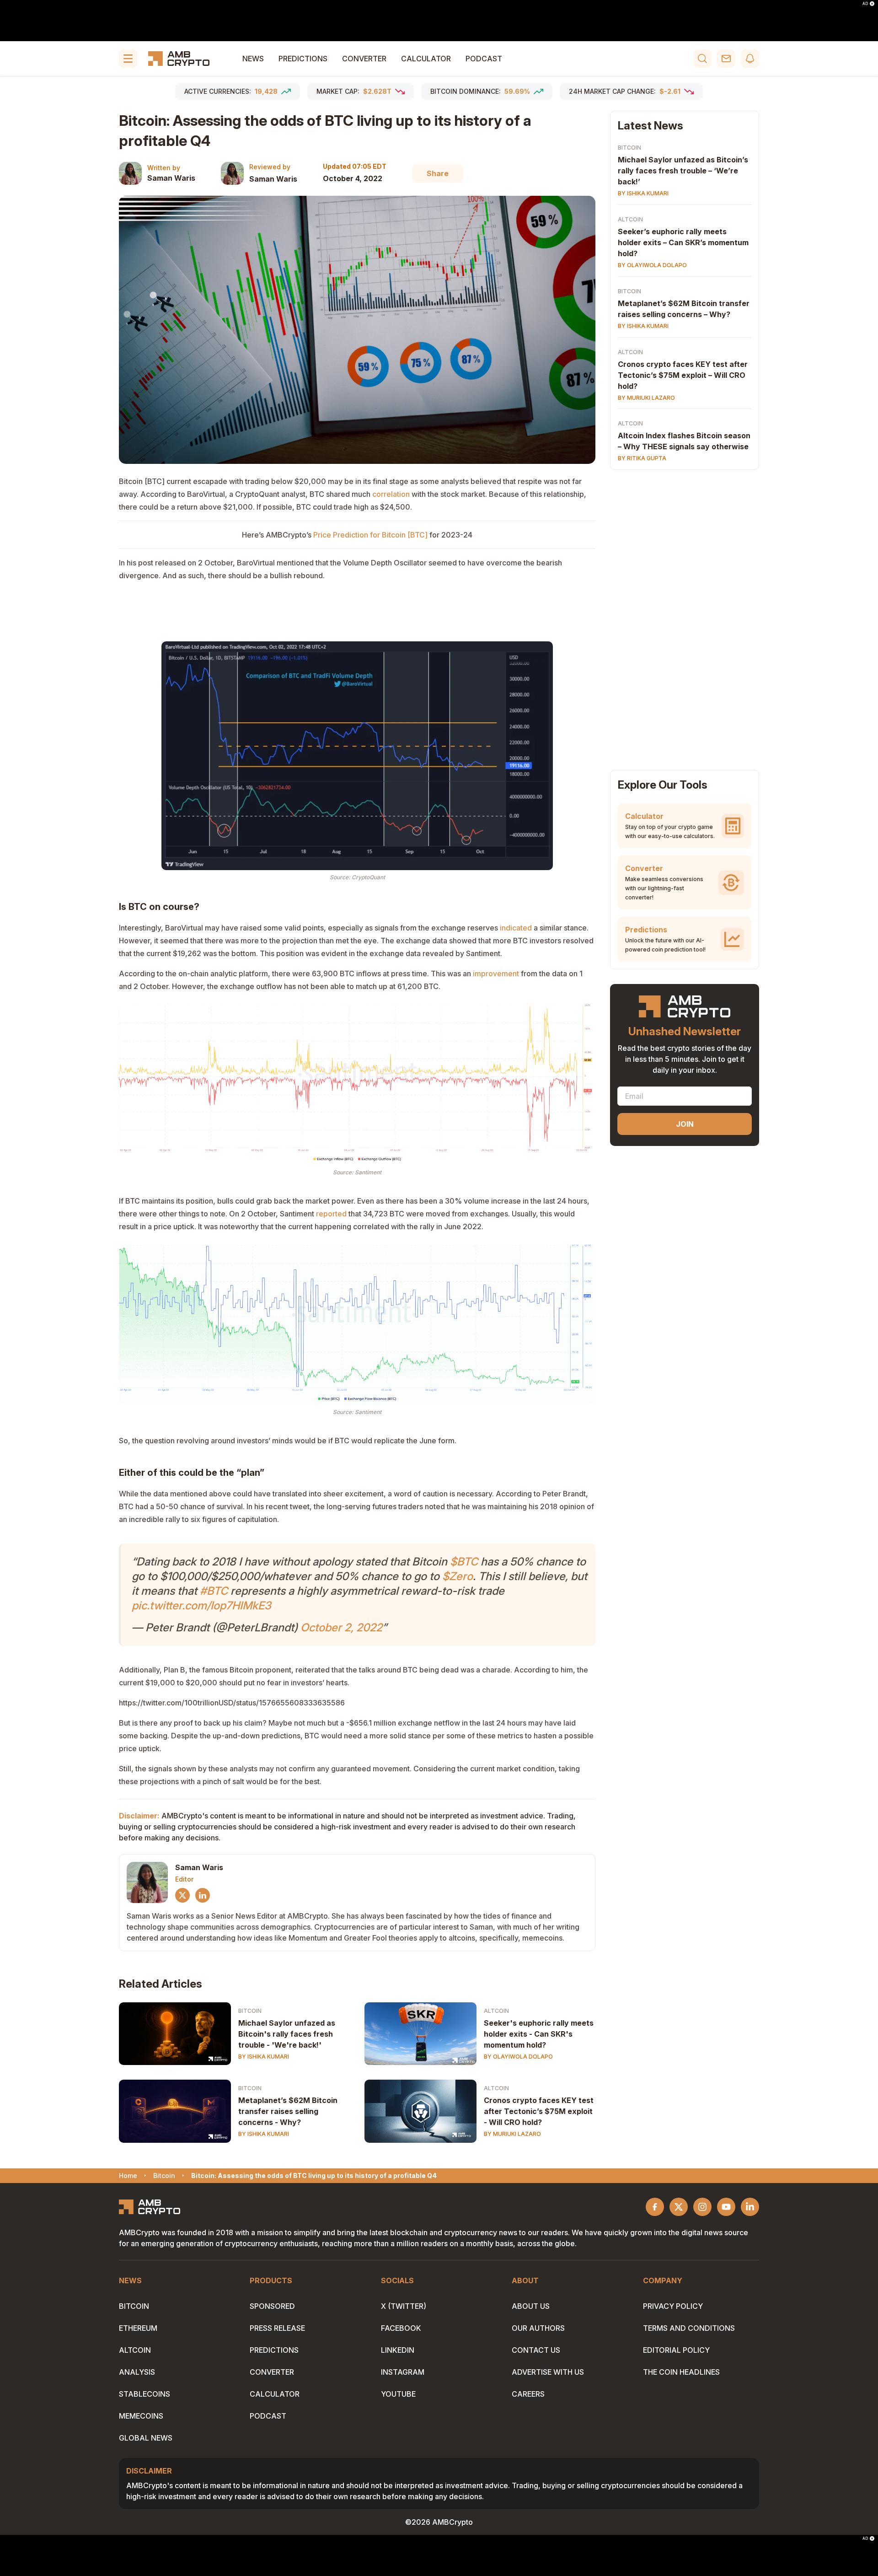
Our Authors (538, 2328)
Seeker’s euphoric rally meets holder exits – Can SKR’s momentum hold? (683, 242)
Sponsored (272, 2306)
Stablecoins (145, 2394)
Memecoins (141, 2416)
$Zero (458, 1576)
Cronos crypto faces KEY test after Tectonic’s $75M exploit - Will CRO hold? (539, 2111)
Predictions (303, 59)
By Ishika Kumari (264, 2057)
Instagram (403, 2372)
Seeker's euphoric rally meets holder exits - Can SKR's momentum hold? (539, 2034)
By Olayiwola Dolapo (518, 2057)
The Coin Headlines (681, 2372)
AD (865, 4)
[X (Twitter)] (182, 1895)
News (253, 59)
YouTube (398, 2394)
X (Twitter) (404, 2306)
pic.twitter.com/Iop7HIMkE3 (201, 1605)
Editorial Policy (676, 2350)
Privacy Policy (673, 2306)
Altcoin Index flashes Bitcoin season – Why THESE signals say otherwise (684, 441)
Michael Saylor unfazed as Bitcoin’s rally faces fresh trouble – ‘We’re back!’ (683, 171)
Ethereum (138, 2328)
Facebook (401, 2328)
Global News (146, 2438)
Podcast (484, 59)
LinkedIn (398, 2350)
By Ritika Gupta (642, 459)
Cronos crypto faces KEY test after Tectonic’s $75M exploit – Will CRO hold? (683, 375)
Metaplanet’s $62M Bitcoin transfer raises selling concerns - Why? (288, 2111)
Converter (364, 59)
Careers (528, 2394)
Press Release (277, 2328)
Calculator (426, 59)
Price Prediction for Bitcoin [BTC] (370, 535)
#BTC (214, 1591)
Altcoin (496, 2011)
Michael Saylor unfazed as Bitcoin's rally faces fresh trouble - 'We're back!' (287, 2034)
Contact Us (536, 2350)
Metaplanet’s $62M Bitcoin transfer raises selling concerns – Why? (684, 309)
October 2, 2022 (341, 1627)
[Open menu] (128, 59)
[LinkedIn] (203, 1895)
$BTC (464, 1562)
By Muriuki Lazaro (512, 2134)
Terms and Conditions (689, 2328)
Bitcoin (250, 2011)
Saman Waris (171, 178)
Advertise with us (548, 2372)
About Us (531, 2306)
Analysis (137, 2372)
